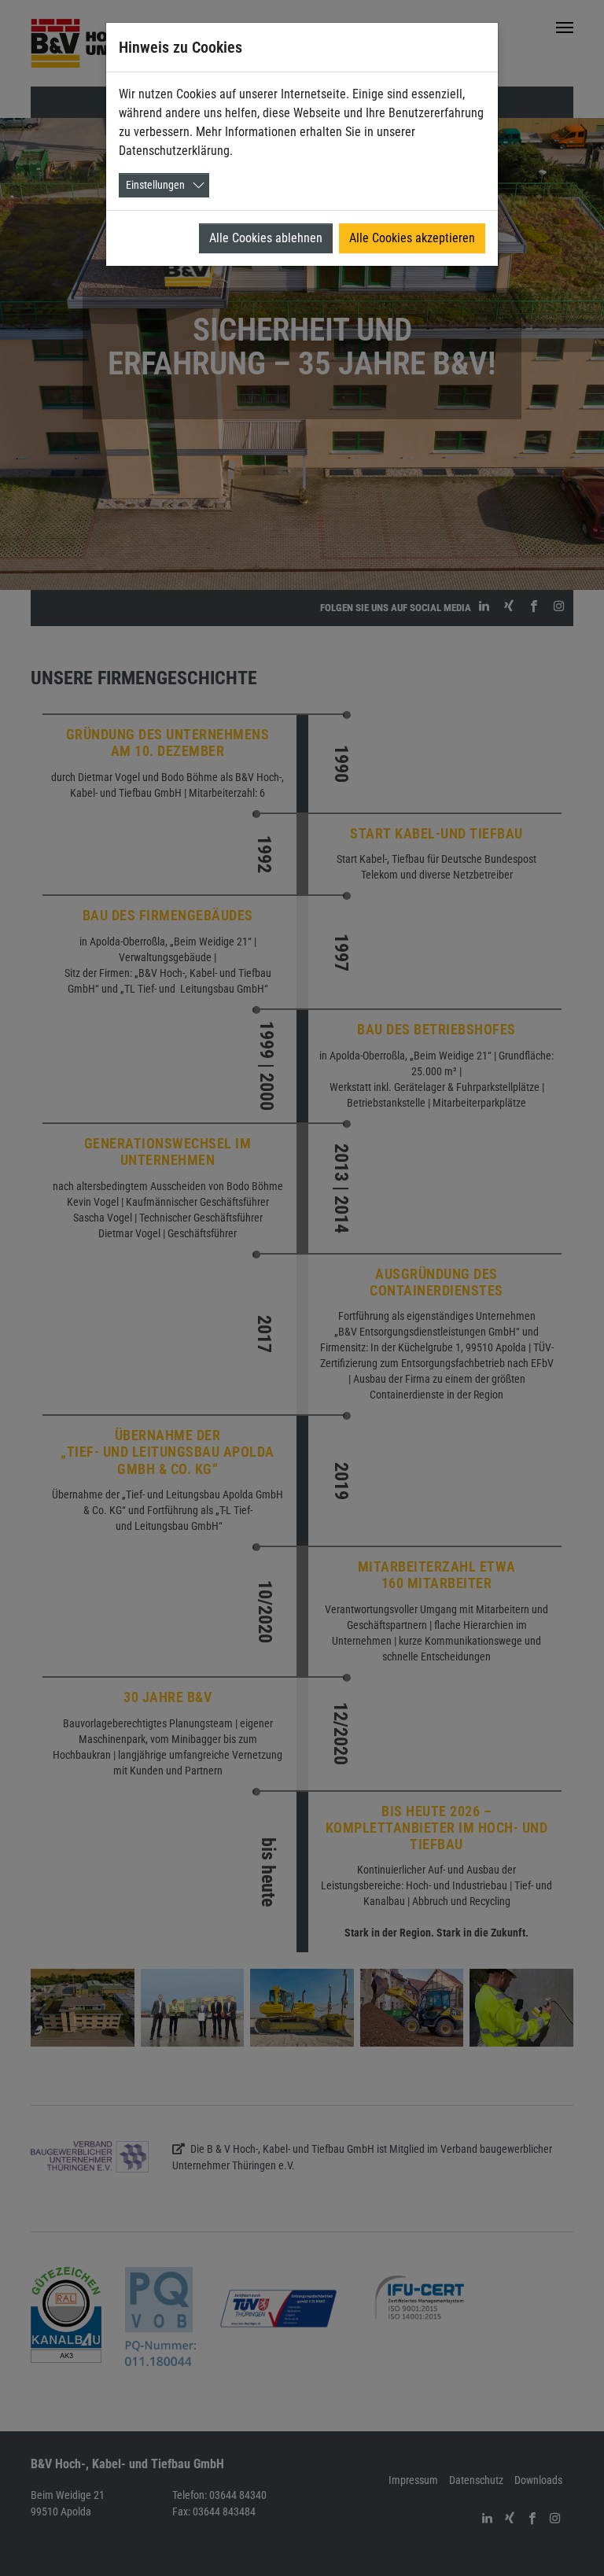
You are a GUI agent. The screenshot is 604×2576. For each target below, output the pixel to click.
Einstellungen (155, 185)
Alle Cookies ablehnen (266, 238)
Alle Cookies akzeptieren (412, 238)
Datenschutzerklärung (174, 151)
